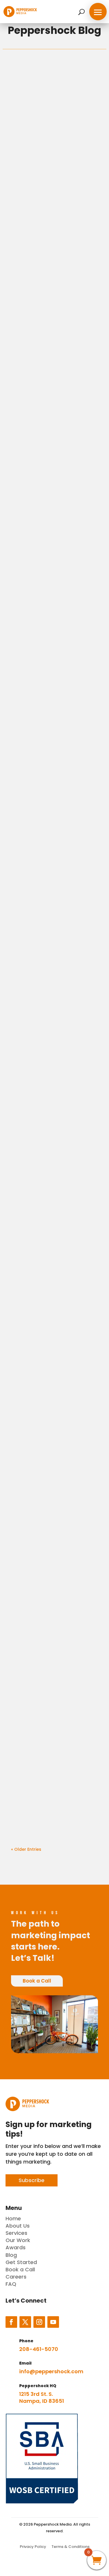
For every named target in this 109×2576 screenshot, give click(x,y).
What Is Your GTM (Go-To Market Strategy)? (53, 625)
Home (13, 2218)
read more (84, 228)
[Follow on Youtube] (53, 2322)
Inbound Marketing (45, 339)
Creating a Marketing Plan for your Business (50, 907)
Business (32, 106)
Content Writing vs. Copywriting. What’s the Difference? (52, 480)
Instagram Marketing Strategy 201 (48, 766)
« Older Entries (26, 1849)
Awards (16, 2247)
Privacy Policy (33, 2547)
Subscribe (32, 2180)
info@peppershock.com (51, 2371)
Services (16, 2233)
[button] (98, 12)
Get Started (21, 2262)
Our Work (18, 2240)
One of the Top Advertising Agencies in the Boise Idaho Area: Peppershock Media (52, 161)
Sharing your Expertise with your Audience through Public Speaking (53, 1052)
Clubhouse (31, 1774)
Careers (16, 2277)
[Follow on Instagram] (39, 2322)
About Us (18, 2226)
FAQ (11, 2284)
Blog (11, 2255)
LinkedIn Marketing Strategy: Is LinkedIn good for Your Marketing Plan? (54, 1206)
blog (18, 106)
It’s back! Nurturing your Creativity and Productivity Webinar (53, 1359)
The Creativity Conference (37, 1637)
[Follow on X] (25, 2322)
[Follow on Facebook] (11, 2322)
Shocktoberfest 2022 (47, 1500)
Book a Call (37, 1981)
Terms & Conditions (70, 2547)
